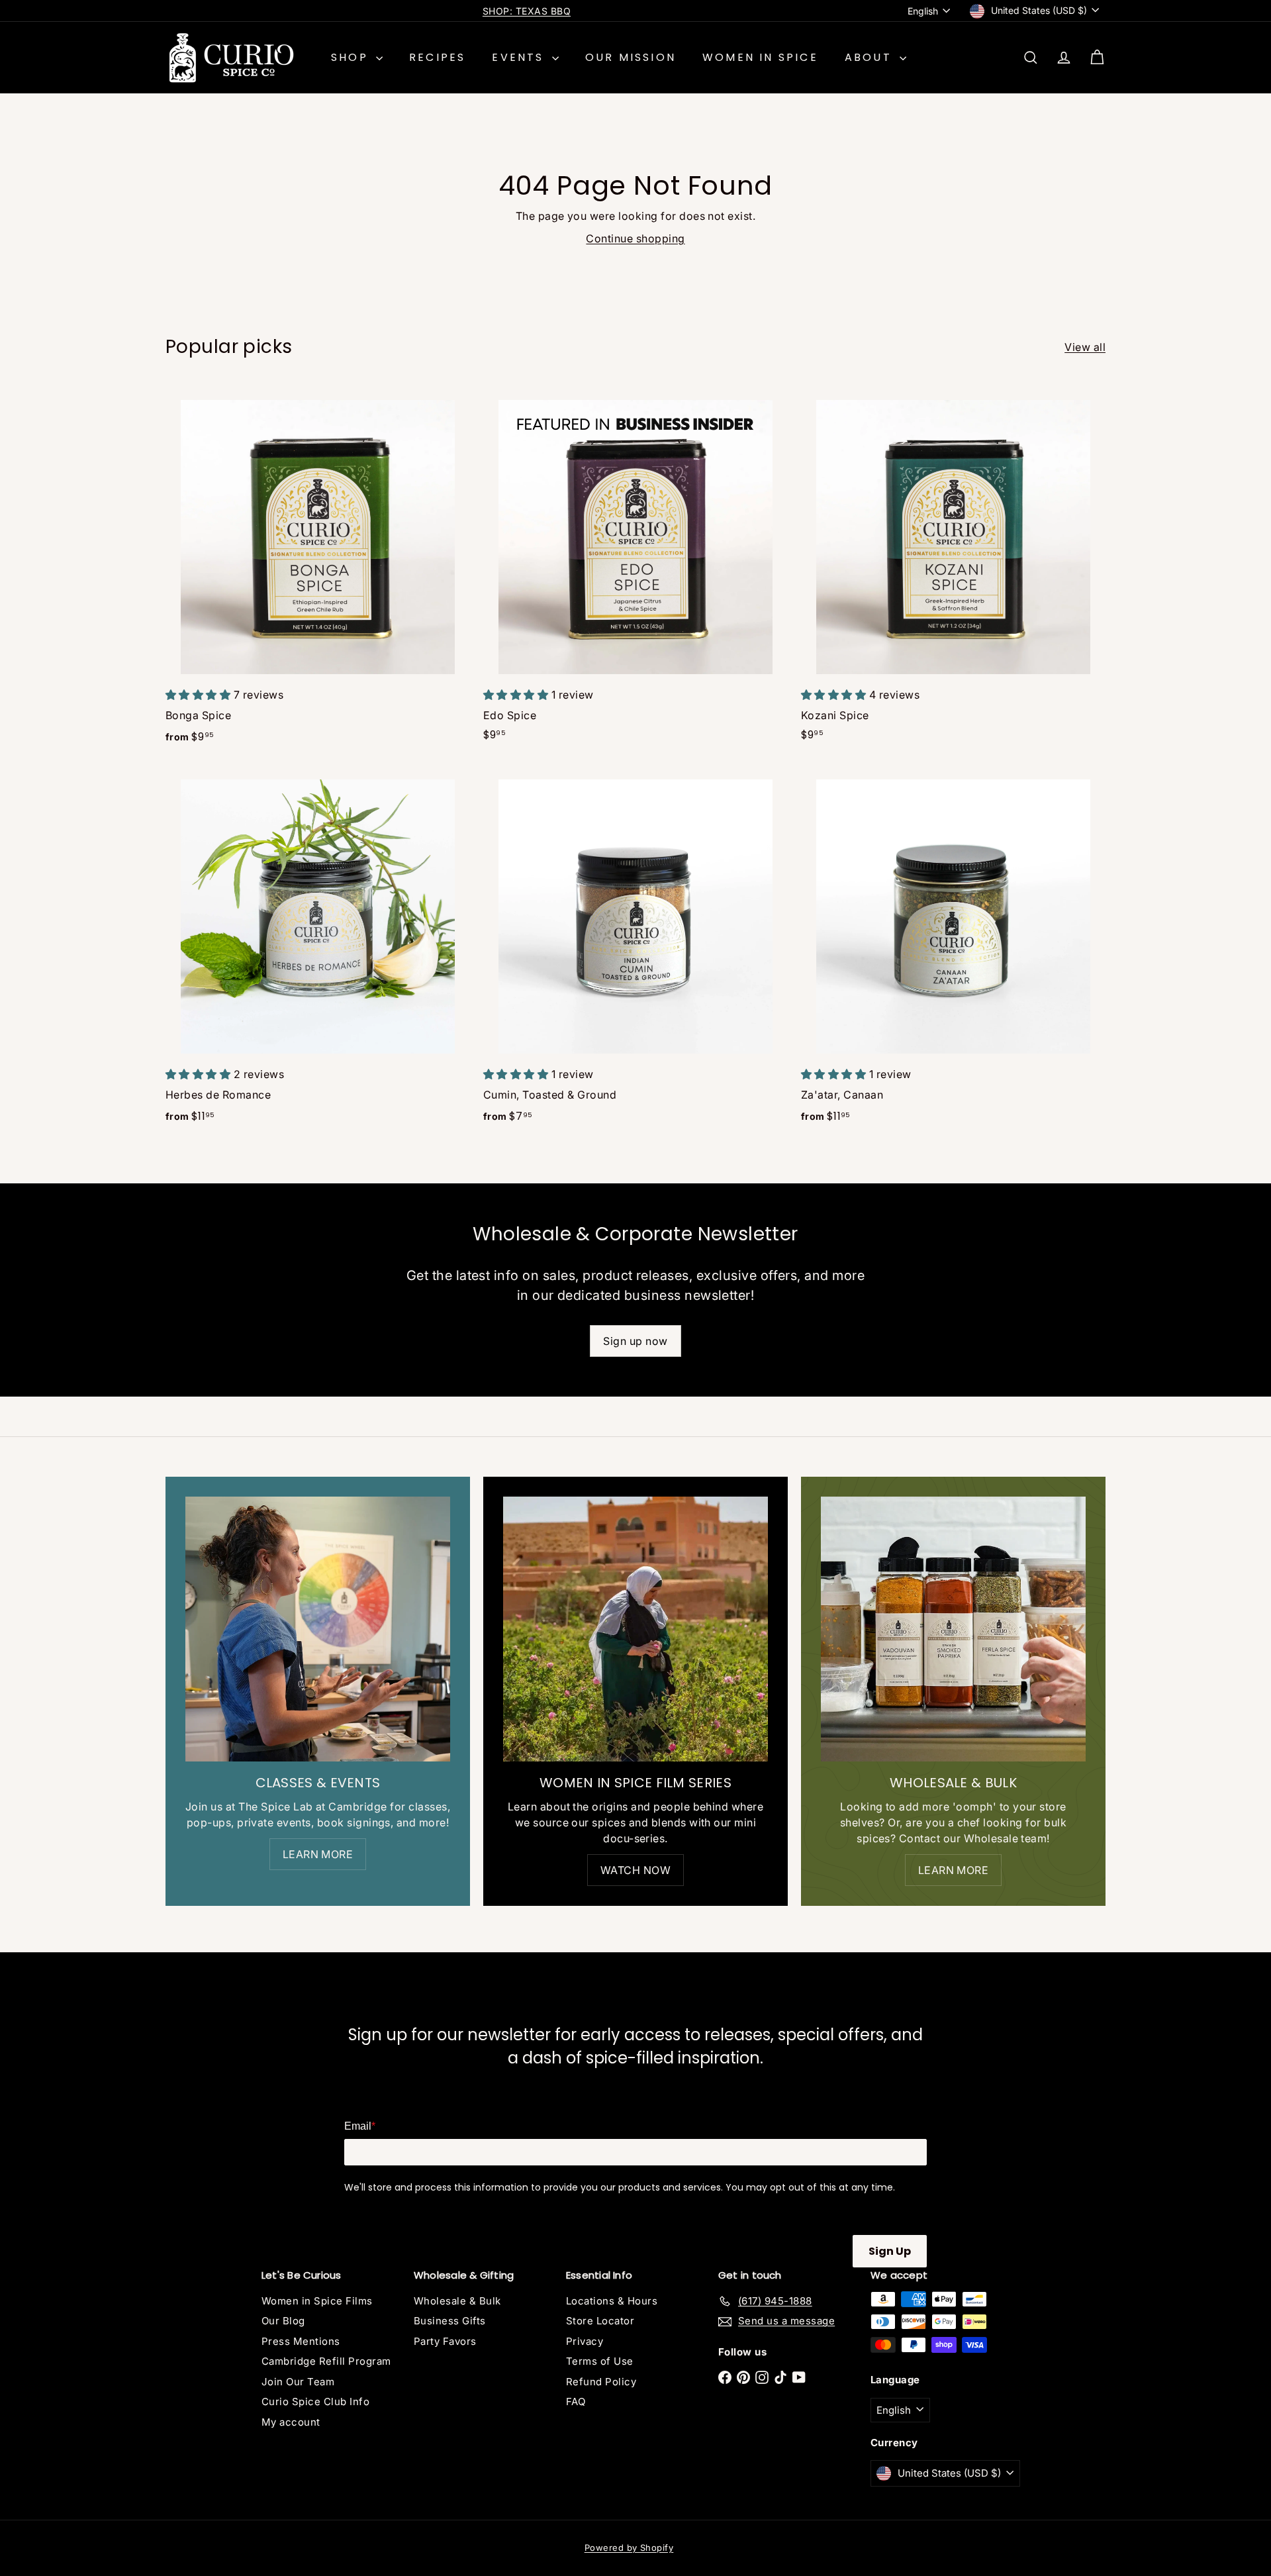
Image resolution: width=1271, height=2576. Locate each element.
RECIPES (437, 57)
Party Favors (445, 2341)
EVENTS (520, 57)
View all (1085, 347)
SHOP (352, 57)
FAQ (576, 2402)
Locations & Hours (612, 2301)
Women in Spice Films (317, 2301)
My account (291, 2422)
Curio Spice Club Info (315, 2402)
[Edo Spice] (635, 570)
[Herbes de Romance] (318, 951)
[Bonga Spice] (318, 571)
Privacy (585, 2341)
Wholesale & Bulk (457, 2301)
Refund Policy (601, 2382)
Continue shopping (635, 238)
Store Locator (600, 2321)
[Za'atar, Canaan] (953, 951)
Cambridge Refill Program (326, 2361)
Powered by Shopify (629, 2548)
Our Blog (283, 2321)
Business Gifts (450, 2321)
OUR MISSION (631, 57)
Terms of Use (600, 2361)
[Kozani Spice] (953, 570)
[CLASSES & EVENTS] (318, 1629)
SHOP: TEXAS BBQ (527, 11)
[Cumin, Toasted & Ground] (635, 951)
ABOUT (871, 57)
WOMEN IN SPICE (760, 57)
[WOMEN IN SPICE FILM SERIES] (635, 1629)
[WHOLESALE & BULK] (953, 1629)
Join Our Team (298, 2382)
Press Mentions (301, 2341)
